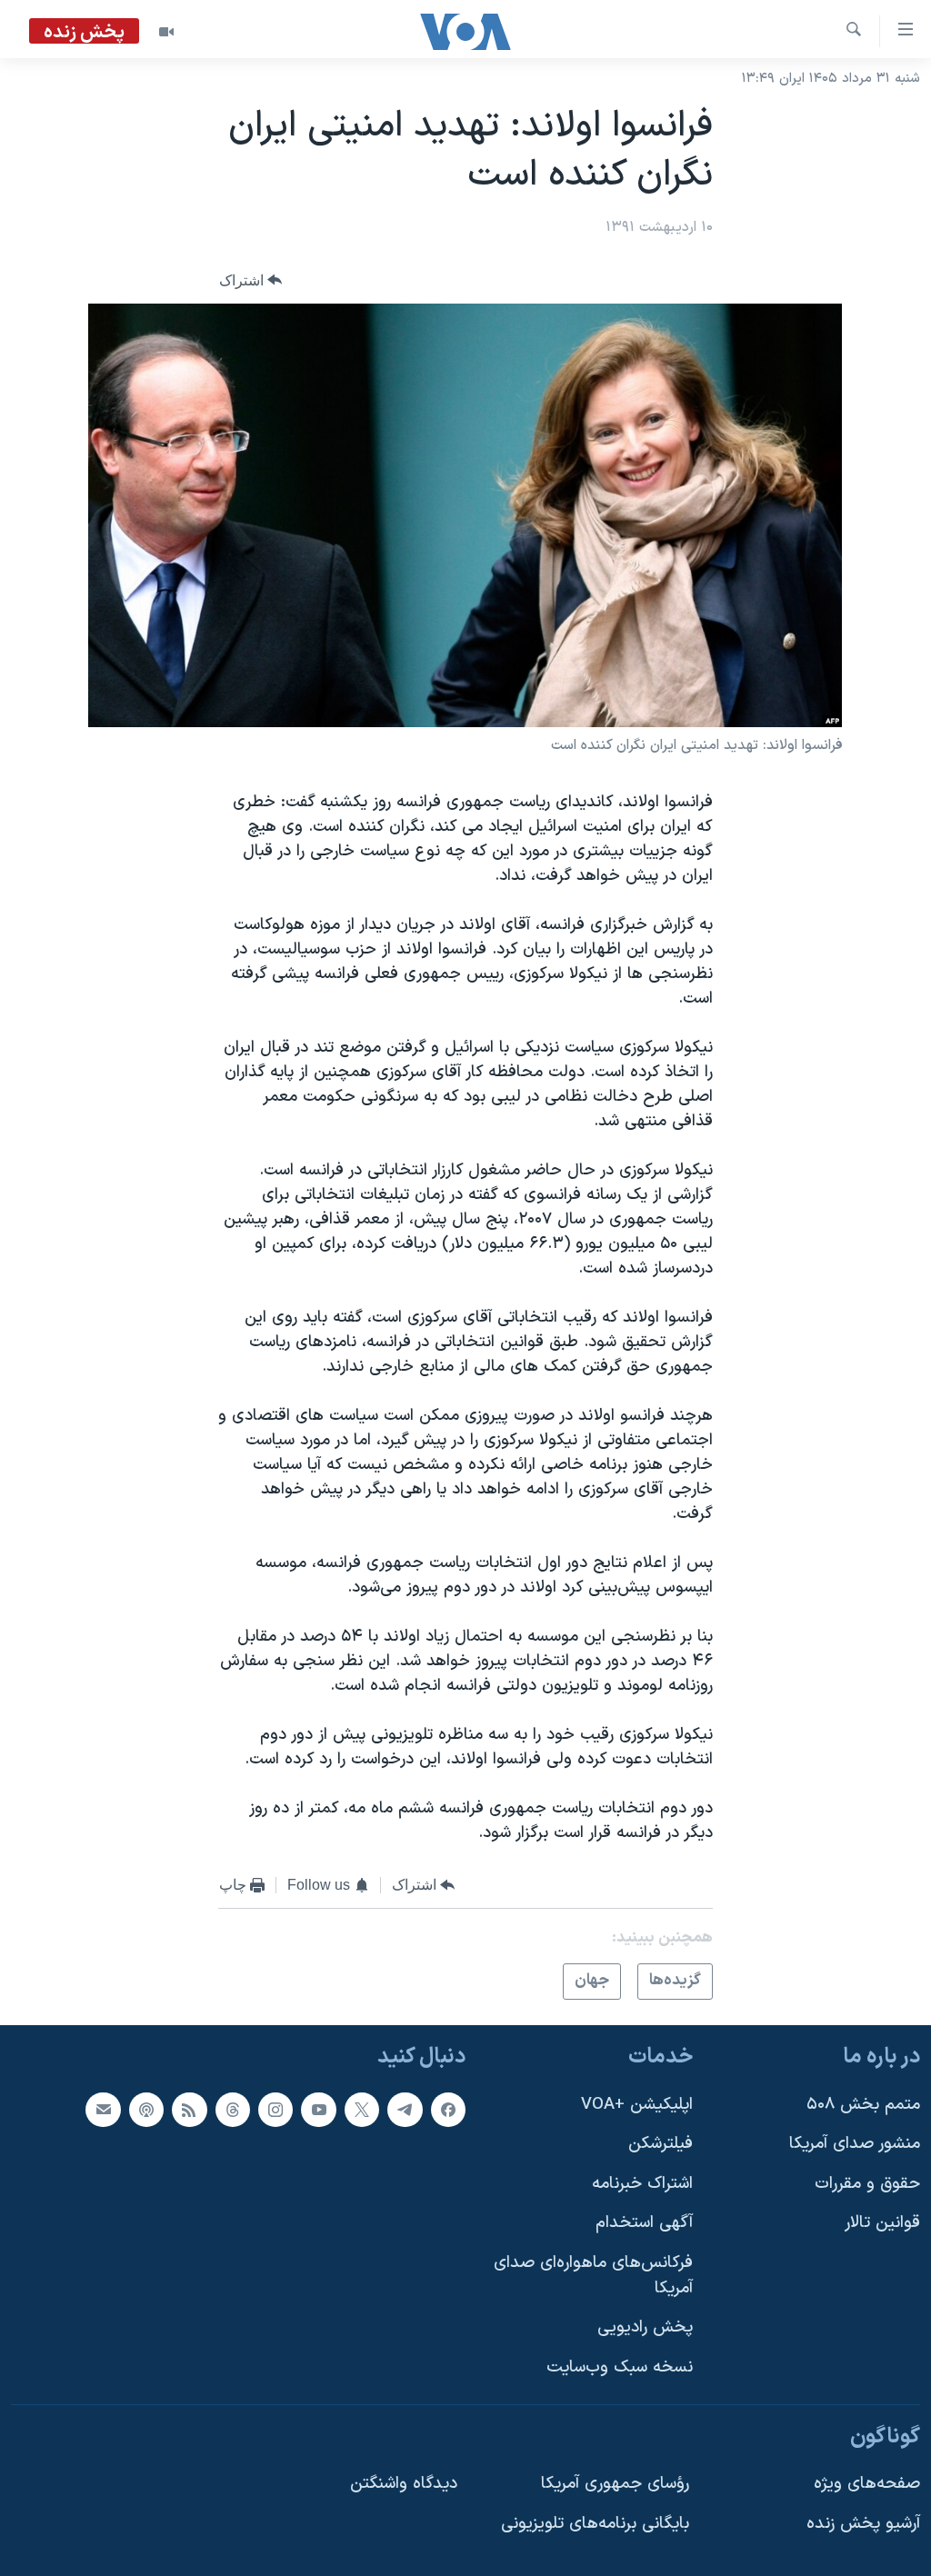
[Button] (251, 280)
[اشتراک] (103, 2109)
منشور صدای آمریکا (855, 2144)
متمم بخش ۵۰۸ (863, 2104)
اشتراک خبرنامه (642, 2184)
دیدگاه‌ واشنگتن (404, 2484)
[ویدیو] (166, 32)
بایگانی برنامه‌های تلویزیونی (595, 2523)
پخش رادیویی (645, 2327)
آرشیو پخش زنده (863, 2523)
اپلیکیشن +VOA (637, 2104)
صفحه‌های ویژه (867, 2484)
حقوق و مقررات (867, 2184)
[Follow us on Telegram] (405, 2109)
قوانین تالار (882, 2223)
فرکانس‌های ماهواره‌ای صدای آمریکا (593, 2276)
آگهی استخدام (644, 2223)
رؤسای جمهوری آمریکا (615, 2484)
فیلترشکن (661, 2144)
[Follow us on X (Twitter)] (362, 2109)
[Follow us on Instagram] (275, 2109)
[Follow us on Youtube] (318, 2109)
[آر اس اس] (189, 2109)
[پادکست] (146, 2109)
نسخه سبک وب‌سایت (620, 2367)
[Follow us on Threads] (233, 2109)
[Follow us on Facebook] (448, 2109)
